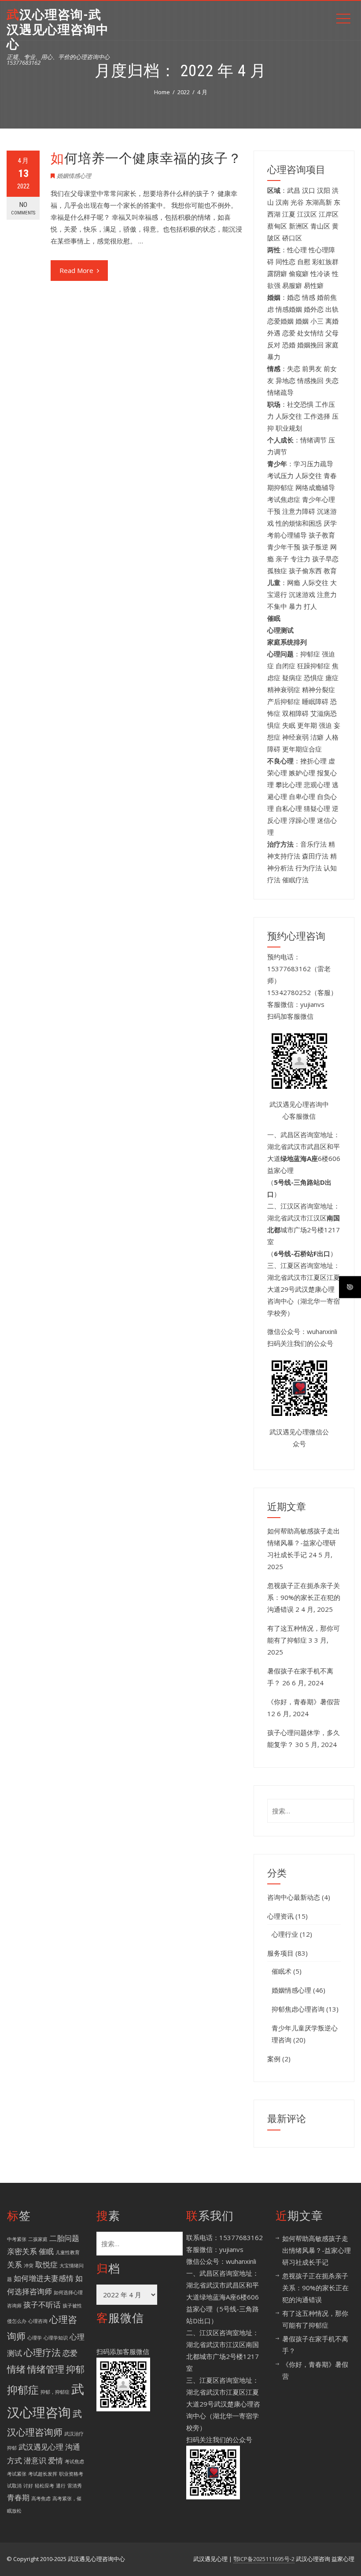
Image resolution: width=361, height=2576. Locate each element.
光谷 (297, 202)
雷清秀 (75, 2486)
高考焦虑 (41, 2499)
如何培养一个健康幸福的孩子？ (146, 158)
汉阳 (324, 190)
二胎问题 (64, 2238)
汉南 (282, 202)
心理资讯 (280, 1916)
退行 (61, 2486)
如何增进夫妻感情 (44, 2278)
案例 (274, 2059)
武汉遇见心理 (41, 2447)
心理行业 (285, 1934)
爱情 (55, 2460)
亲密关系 (22, 2251)
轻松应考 (44, 2486)
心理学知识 (56, 2338)
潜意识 (35, 2460)
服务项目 (280, 1953)
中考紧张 (17, 2239)
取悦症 (46, 2265)
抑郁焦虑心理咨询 (298, 2009)
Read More (76, 270)
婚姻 (302, 321)
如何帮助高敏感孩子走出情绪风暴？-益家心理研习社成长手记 (304, 1543)
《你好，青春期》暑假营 (304, 1702)
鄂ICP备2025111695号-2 (264, 2559)
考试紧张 (17, 2474)
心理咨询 (38, 2321)
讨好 (28, 2486)
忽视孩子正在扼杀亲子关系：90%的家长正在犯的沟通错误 (304, 1597)
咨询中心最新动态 (294, 1897)
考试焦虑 (74, 2462)
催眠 (46, 2251)
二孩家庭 (38, 2239)
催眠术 (282, 1971)
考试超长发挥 (43, 2474)
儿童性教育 (68, 2252)
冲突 (29, 2266)
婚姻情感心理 (74, 176)
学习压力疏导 (313, 464)
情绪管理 (46, 2369)
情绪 (16, 2369)
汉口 (309, 190)
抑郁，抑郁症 (55, 2392)
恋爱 (70, 2353)
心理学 (35, 2338)
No (23, 208)
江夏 (289, 214)
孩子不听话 (42, 2305)
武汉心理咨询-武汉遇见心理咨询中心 (58, 29)
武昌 (294, 190)
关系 (15, 2265)
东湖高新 (319, 202)
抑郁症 (23, 2390)
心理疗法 (42, 2352)
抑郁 (75, 2369)
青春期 (18, 2497)
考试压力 (280, 475)
